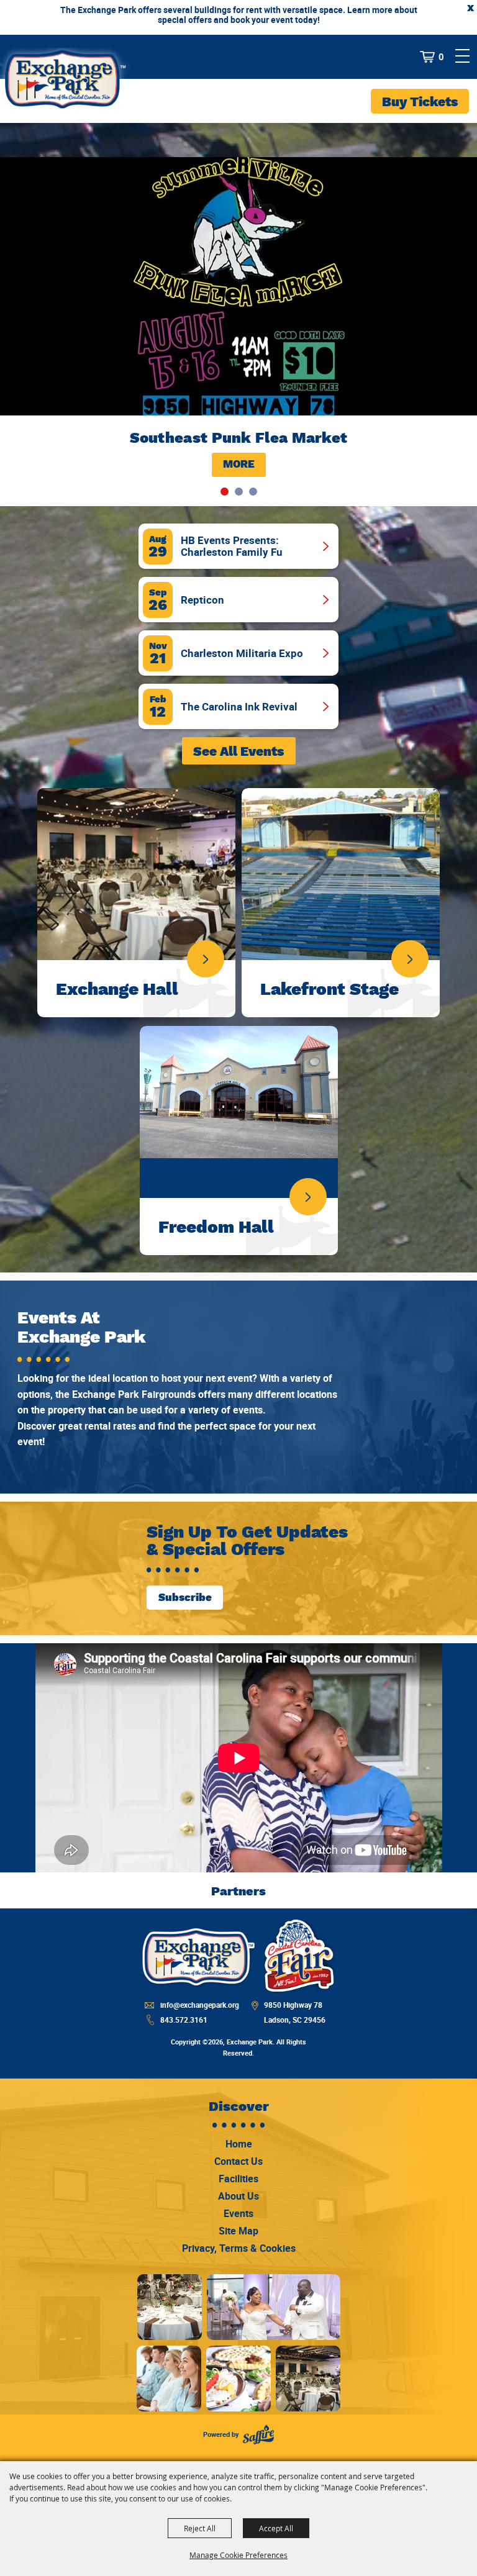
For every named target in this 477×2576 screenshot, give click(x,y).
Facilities (238, 2179)
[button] (225, 492)
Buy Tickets (420, 102)
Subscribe (185, 1597)
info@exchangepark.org (200, 2005)
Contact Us (238, 2161)
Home (239, 2144)
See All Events (238, 751)
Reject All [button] (200, 2528)
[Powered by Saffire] (258, 2435)
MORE (239, 464)
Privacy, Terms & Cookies (239, 2248)
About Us (238, 2196)
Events (238, 2213)
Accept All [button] (276, 2528)
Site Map (238, 2231)
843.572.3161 (184, 2020)
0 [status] (441, 57)
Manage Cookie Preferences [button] (238, 2555)
